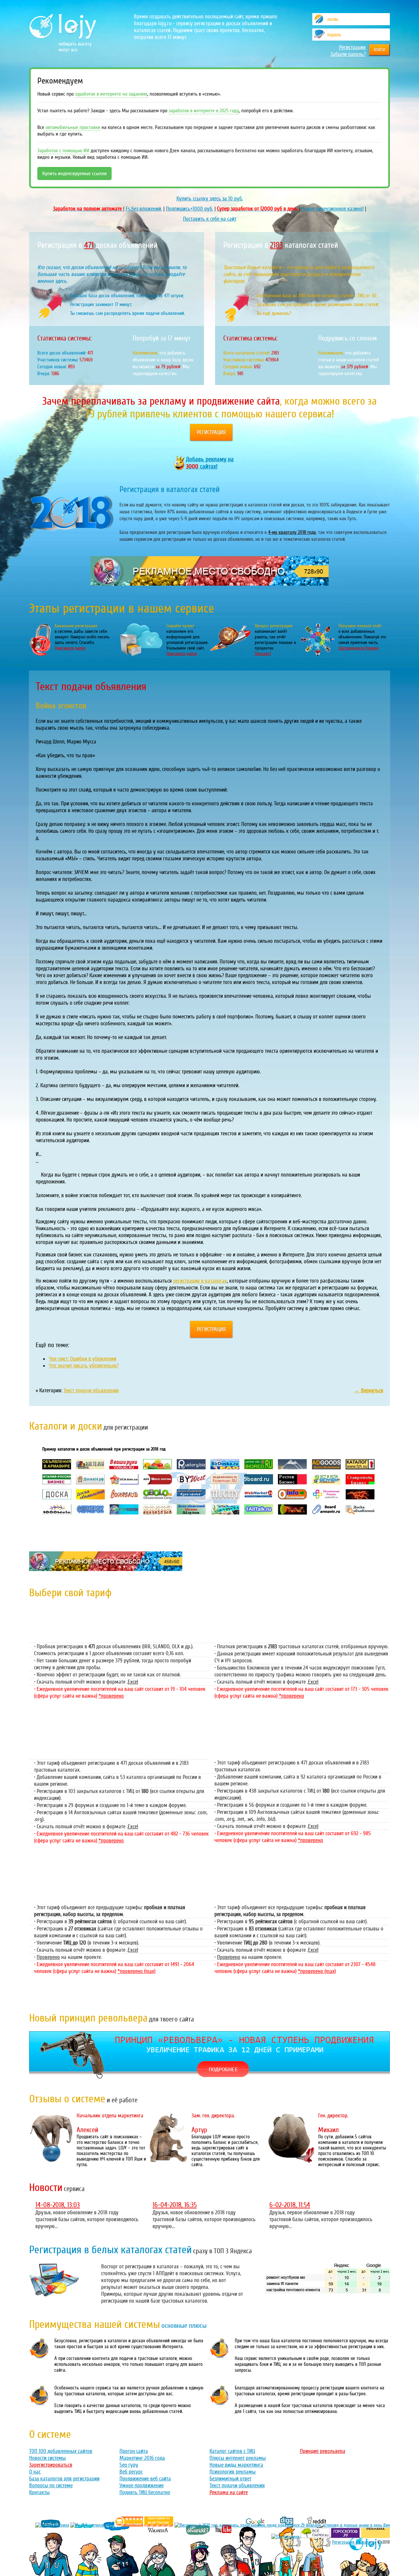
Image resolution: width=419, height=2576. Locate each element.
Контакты (39, 2492)
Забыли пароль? (348, 54)
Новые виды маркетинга (236, 2465)
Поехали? (263, 654)
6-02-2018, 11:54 (290, 2205)
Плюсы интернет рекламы (238, 2458)
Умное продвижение (142, 2485)
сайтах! (210, 463)
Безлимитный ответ (230, 2479)
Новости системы (47, 2458)
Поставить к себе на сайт (210, 219)
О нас (35, 2472)
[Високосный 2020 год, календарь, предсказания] (282, 2525)
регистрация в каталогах (200, 1281)
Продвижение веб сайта (145, 2479)
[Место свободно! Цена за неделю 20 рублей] (209, 584)
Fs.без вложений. (144, 209)
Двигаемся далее (70, 648)
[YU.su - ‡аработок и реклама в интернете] (375, 2537)
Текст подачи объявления (91, 1390)
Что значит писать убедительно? (84, 1366)
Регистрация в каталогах (354, 2542)
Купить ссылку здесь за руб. (210, 199)
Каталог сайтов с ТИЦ (232, 2451)
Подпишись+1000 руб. (190, 209)
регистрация (211, 432)
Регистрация (352, 47)
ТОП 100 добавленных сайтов (61, 2451)
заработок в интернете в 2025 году (204, 111)
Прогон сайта (134, 2451)
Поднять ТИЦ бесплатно (145, 2492)
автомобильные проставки (73, 127)
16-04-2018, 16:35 (175, 2205)
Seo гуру (129, 2465)
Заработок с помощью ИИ (63, 151)
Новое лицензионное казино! (333, 209)
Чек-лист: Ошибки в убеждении (82, 1359)
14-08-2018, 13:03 (58, 2205)
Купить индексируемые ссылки (74, 174)
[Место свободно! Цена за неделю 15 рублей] (106, 1569)
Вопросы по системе (51, 2485)
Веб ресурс (131, 2472)
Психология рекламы (233, 2472)
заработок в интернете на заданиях (111, 94)
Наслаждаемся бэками (359, 648)
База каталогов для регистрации (64, 2479)
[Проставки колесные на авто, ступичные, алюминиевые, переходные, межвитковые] (159, 2525)
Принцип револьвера (323, 2451)
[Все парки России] (315, 2537)
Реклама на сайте (229, 2492)
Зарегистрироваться (51, 2465)
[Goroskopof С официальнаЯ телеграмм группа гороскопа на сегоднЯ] (345, 2537)
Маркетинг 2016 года (142, 2458)
